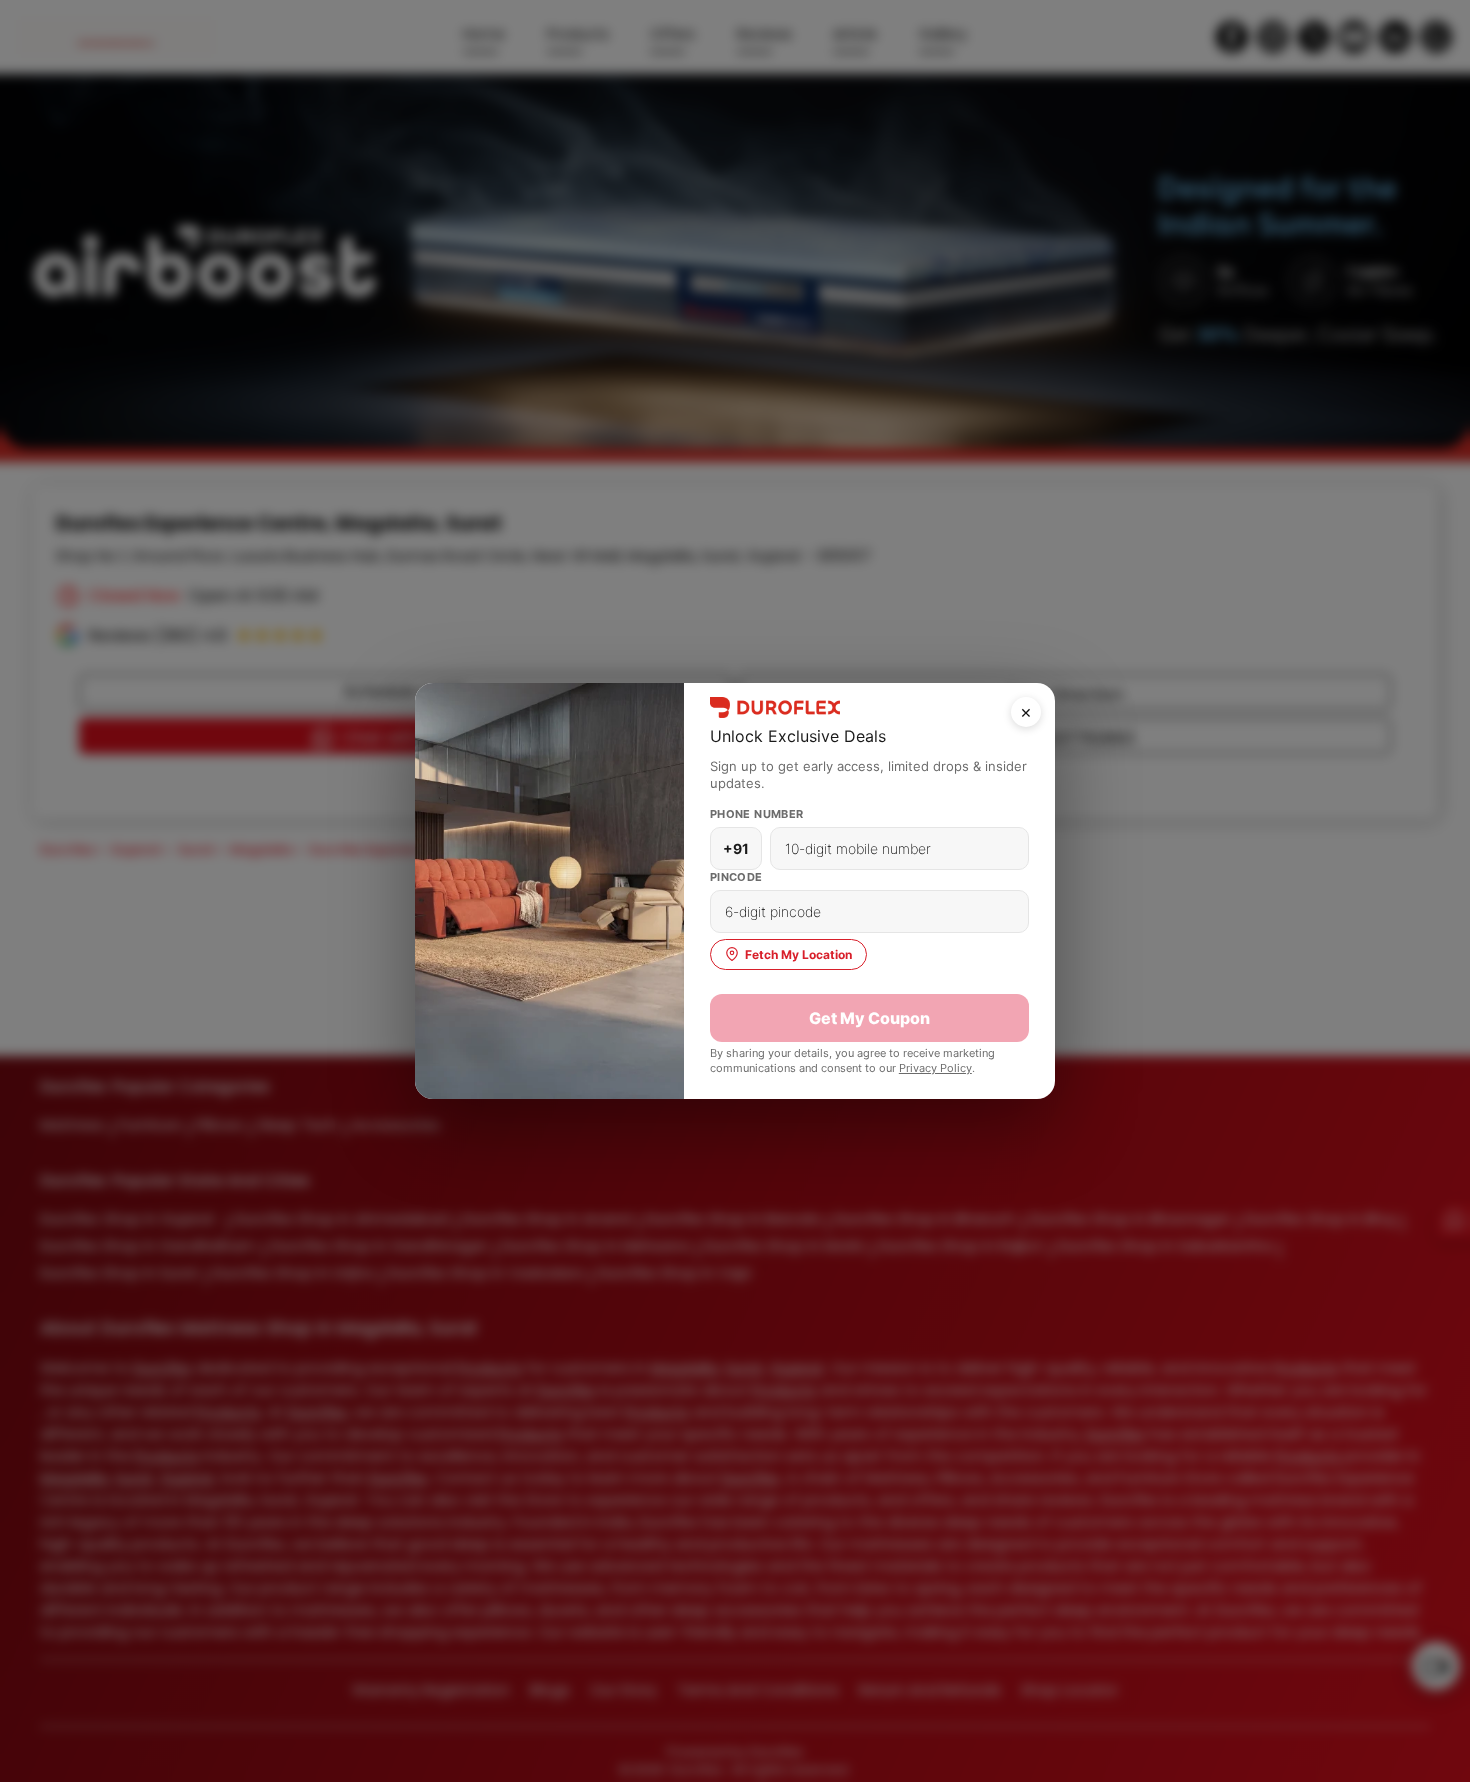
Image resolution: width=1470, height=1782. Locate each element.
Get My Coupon (869, 1018)
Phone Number (757, 814)
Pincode (736, 877)
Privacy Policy (935, 1068)
